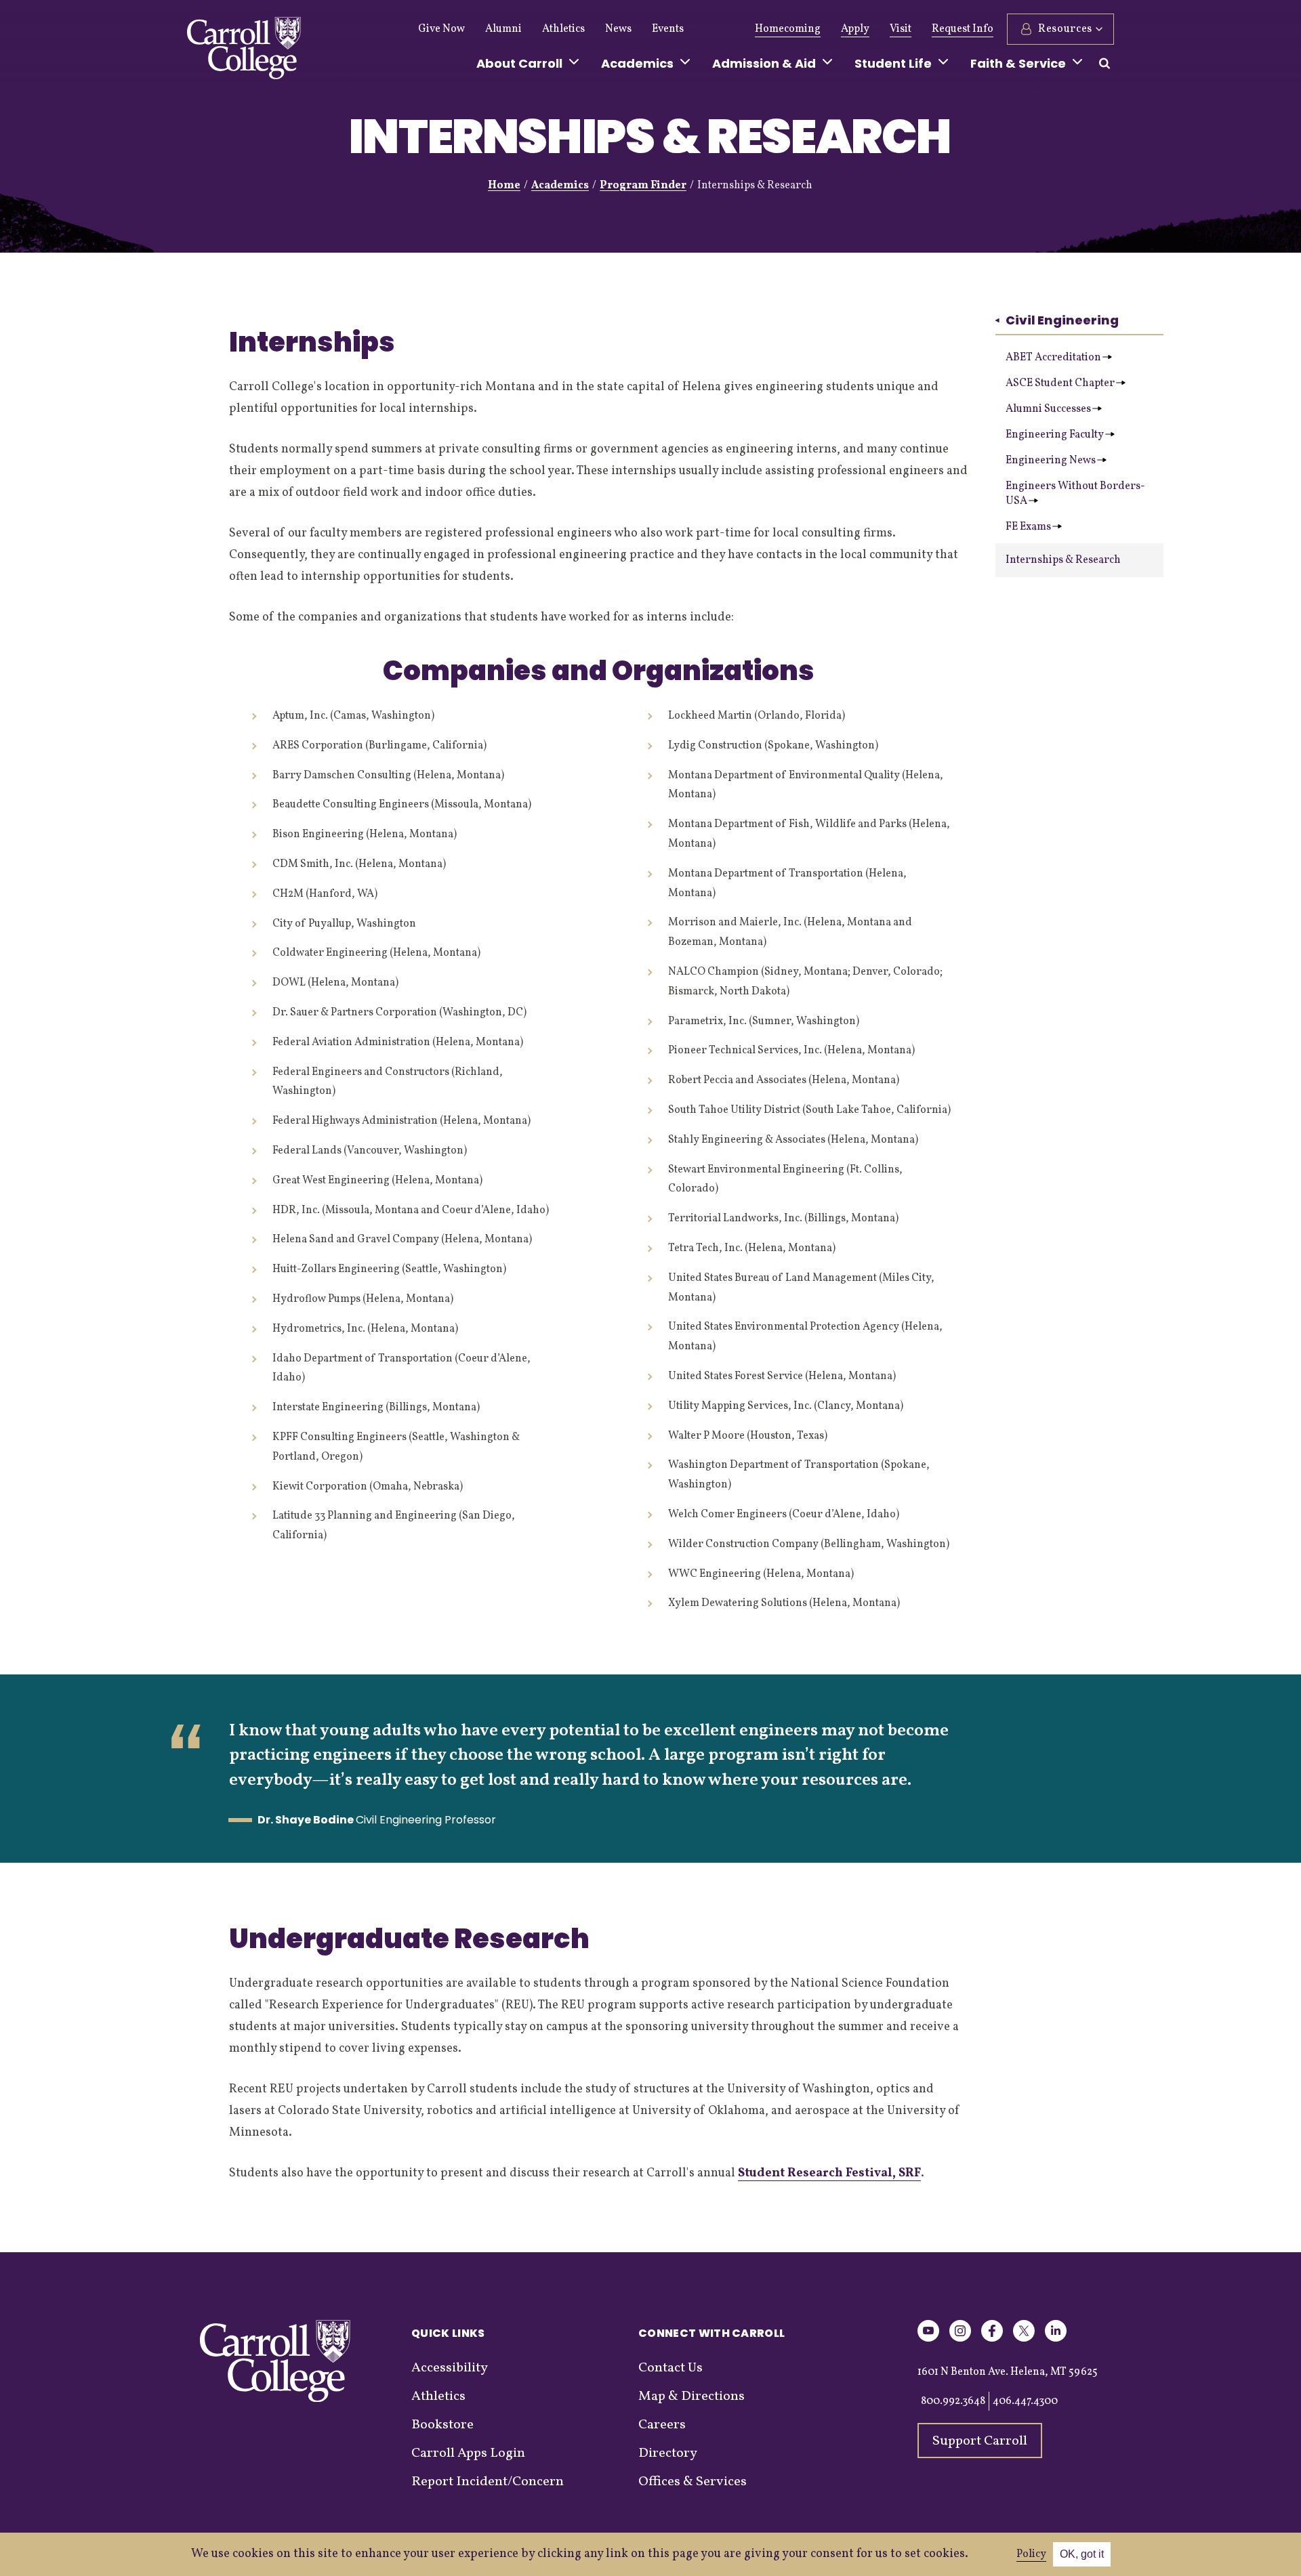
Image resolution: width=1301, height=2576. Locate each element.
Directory (668, 2453)
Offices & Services (693, 2482)
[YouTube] (928, 2339)
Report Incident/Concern (488, 2482)
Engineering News (1051, 461)
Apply (855, 29)
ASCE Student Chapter (1060, 383)
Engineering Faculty (1055, 435)
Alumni (503, 29)
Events (668, 29)
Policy (1031, 2554)
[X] (1024, 2339)
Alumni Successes (1048, 409)
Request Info (963, 29)
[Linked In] (1056, 2339)
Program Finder (643, 186)
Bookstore (442, 2425)
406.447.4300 (1025, 2401)
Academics (560, 186)
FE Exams (1028, 527)
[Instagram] (960, 2339)
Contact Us (670, 2368)
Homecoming (788, 29)
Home (504, 186)
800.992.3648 (953, 2401)
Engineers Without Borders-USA (1075, 494)
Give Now (441, 29)
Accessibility (450, 2368)
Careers (662, 2425)
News (618, 29)
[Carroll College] (244, 51)
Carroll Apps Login (468, 2453)
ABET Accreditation (1053, 358)
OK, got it (1082, 2554)
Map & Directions (691, 2396)
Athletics (563, 29)
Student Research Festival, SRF (829, 2173)
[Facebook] (992, 2339)
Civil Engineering (1062, 320)
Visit (901, 29)
